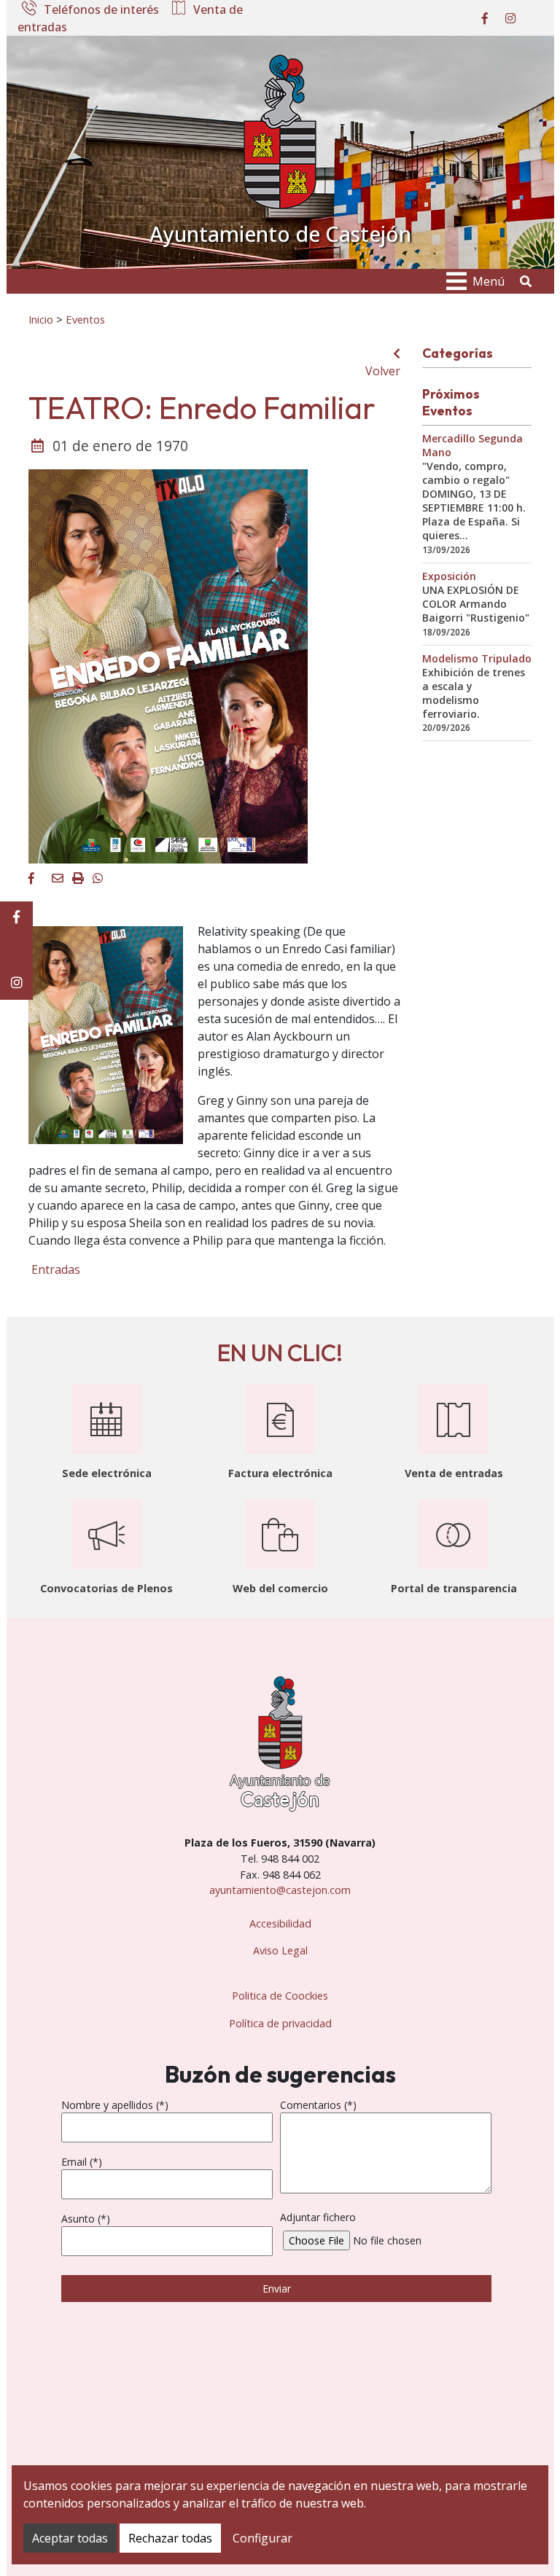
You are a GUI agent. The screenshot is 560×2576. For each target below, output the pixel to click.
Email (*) (82, 2162)
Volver (383, 371)
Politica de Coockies (280, 1996)
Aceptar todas (70, 2538)
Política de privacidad (280, 2023)
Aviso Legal (280, 1950)
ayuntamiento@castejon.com (280, 1890)
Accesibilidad (280, 1923)
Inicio (41, 319)
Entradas (54, 1269)
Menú (489, 281)
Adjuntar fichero (318, 2217)
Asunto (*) (86, 2219)
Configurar (262, 2538)
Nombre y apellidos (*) (115, 2105)
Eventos (85, 319)
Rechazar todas (170, 2538)
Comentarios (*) (318, 2105)
